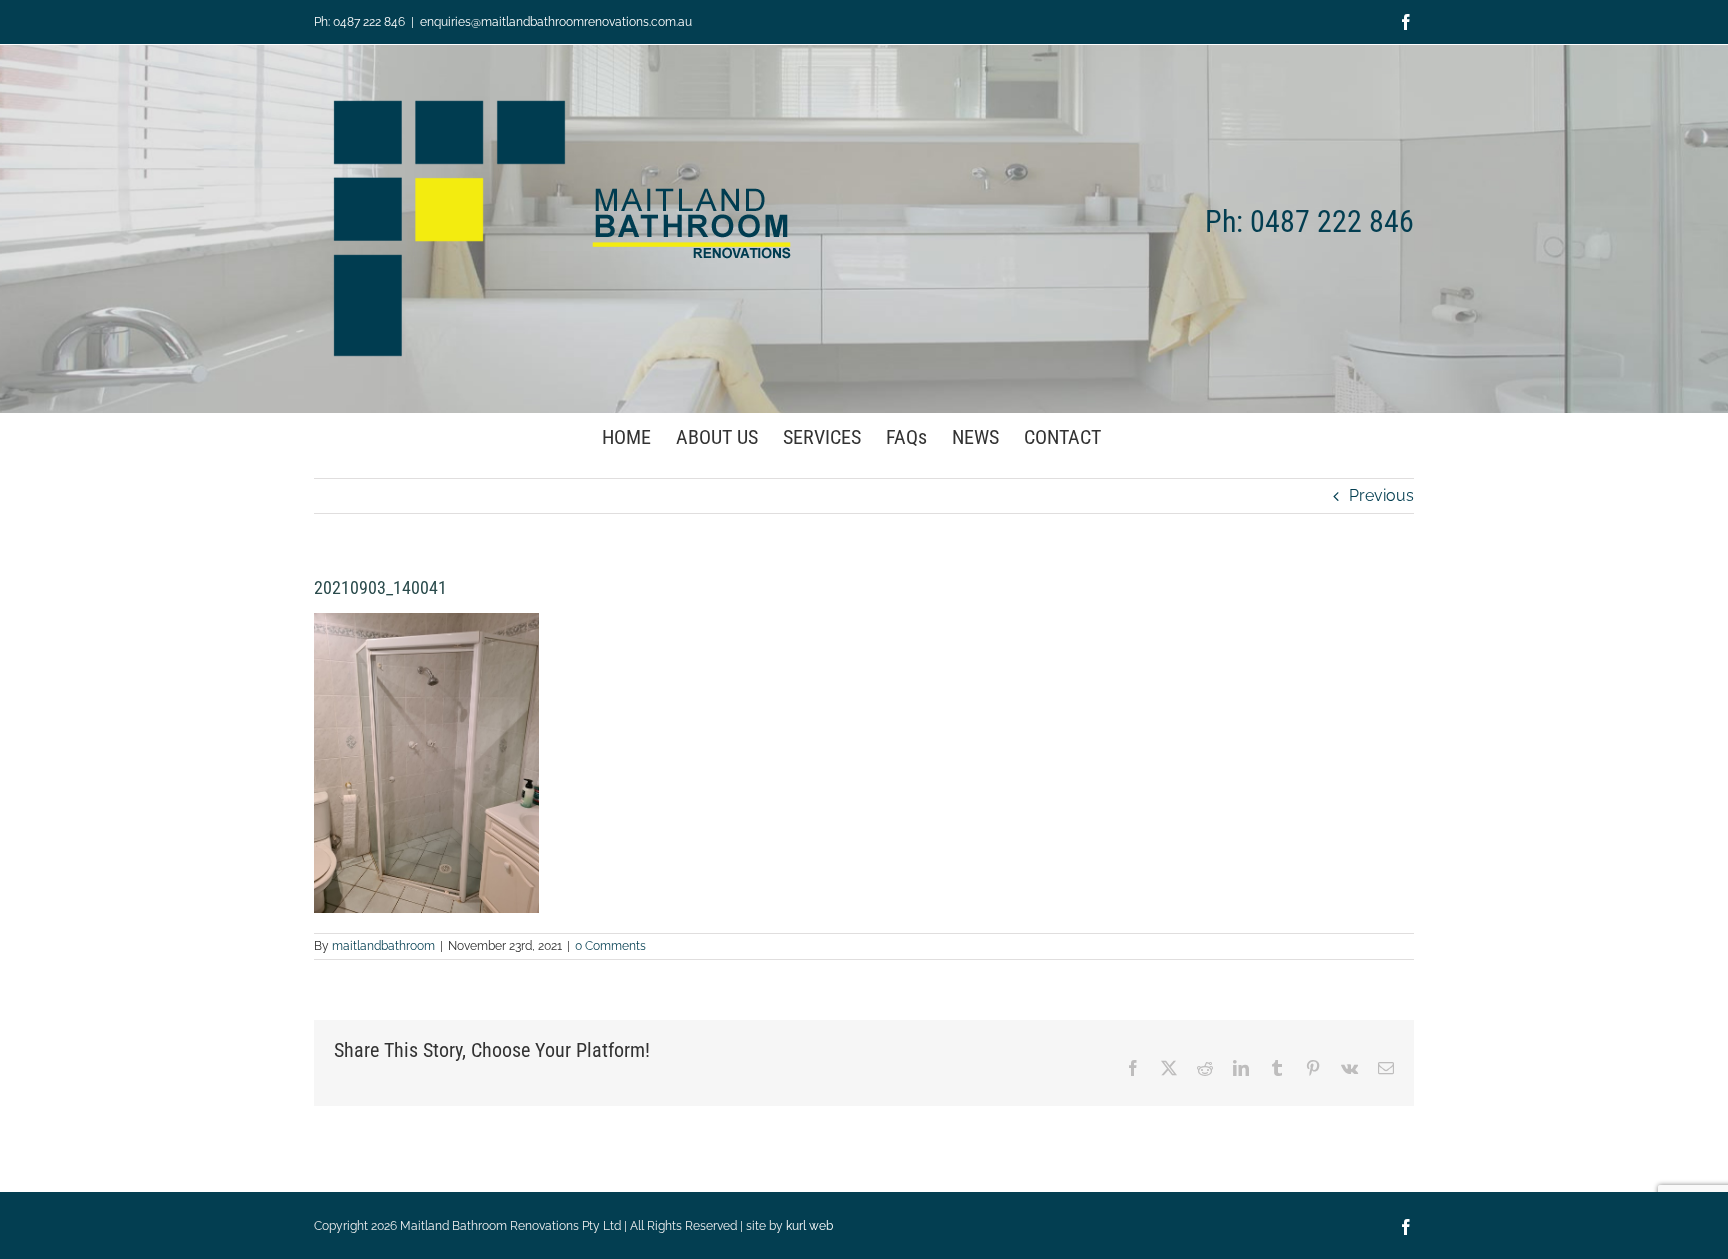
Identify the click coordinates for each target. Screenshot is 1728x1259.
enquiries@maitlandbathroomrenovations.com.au (556, 22)
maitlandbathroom (383, 946)
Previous (1381, 495)
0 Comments (610, 946)
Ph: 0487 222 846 (359, 22)
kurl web (809, 1226)
